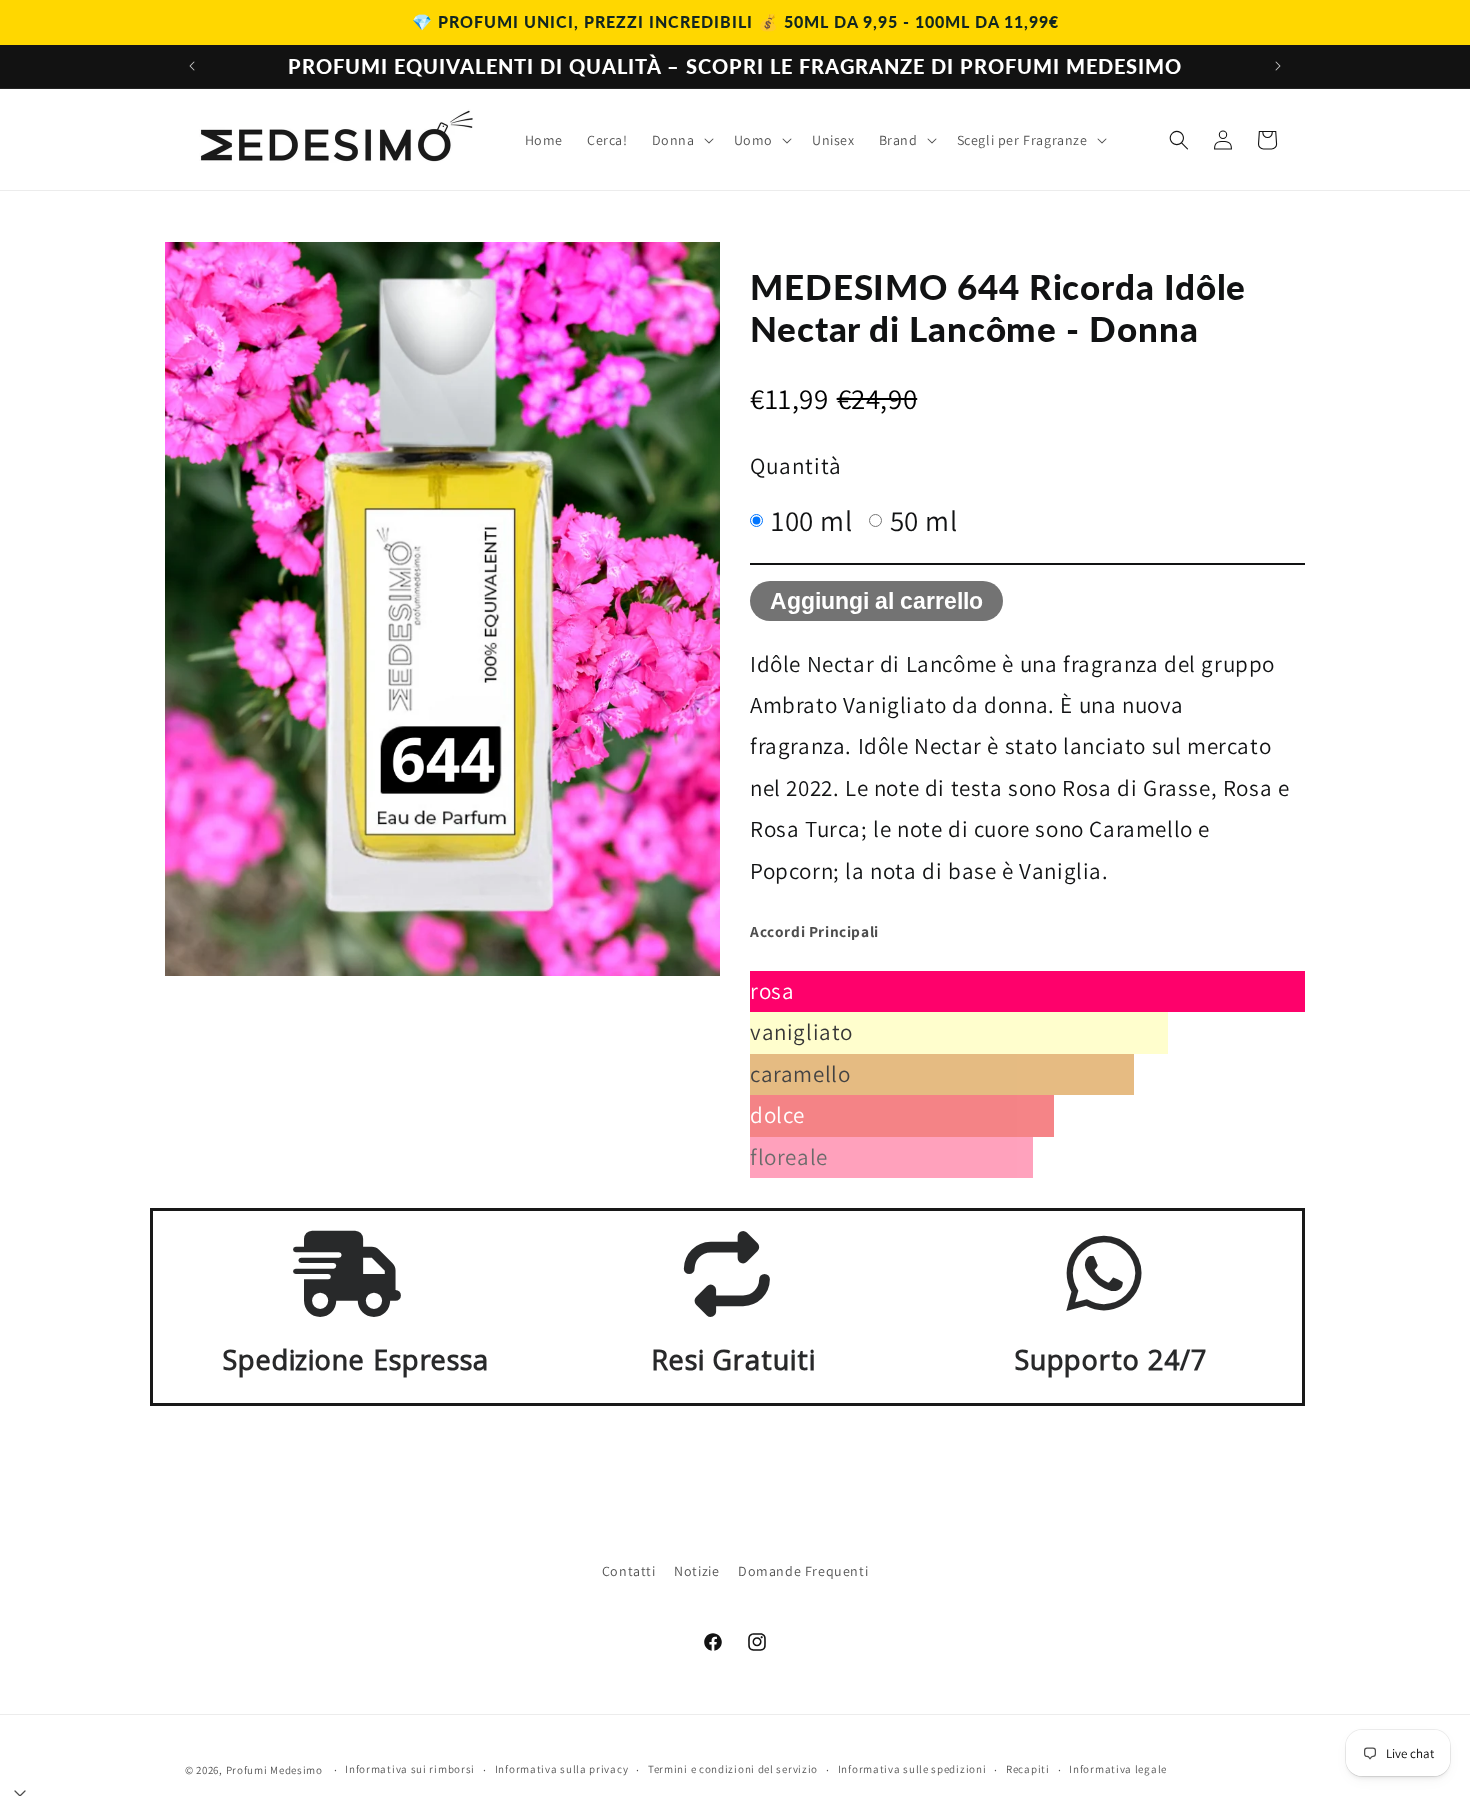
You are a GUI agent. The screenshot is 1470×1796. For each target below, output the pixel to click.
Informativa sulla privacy (562, 1769)
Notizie (696, 1571)
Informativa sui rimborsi (410, 1769)
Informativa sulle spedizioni (912, 1769)
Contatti (629, 1571)
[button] (681, 140)
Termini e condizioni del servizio (733, 1769)
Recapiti (1028, 1769)
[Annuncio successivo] (1278, 66)
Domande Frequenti (803, 1571)
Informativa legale (1118, 1769)
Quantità (796, 465)
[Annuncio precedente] (192, 66)
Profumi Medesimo (274, 1770)
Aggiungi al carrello (876, 601)
